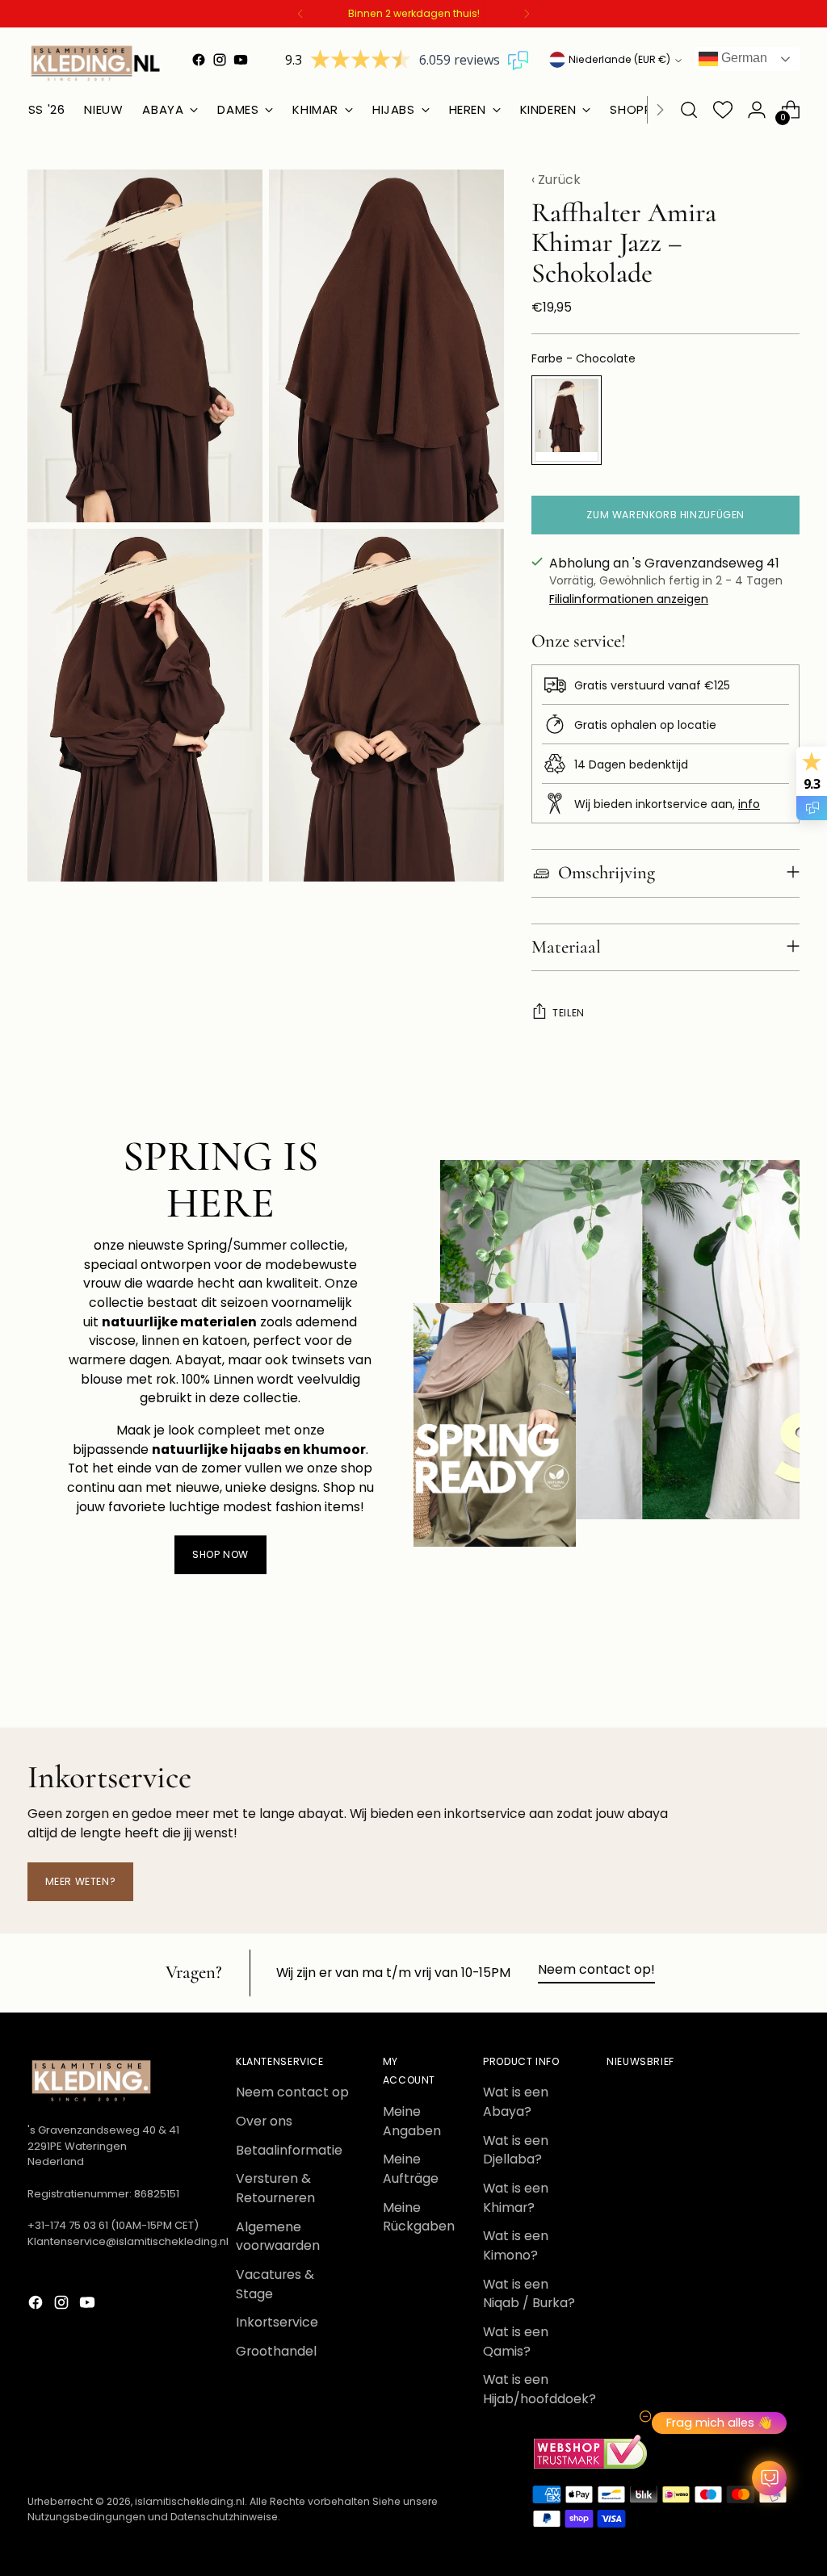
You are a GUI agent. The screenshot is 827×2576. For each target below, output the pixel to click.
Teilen (569, 1013)
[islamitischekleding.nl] (96, 63)
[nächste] (527, 14)
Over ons (264, 2121)
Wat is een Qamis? (516, 2341)
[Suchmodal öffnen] (689, 110)
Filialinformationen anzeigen (629, 599)
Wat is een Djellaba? (516, 2150)
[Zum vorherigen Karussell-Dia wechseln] (749, 1673)
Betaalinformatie (289, 2150)
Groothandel (276, 2351)
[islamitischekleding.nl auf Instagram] (220, 60)
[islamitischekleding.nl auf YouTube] (241, 60)
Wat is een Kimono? (516, 2245)
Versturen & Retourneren (275, 2188)
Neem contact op (292, 2092)
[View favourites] (723, 110)
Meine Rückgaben (419, 2217)
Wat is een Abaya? (516, 2102)
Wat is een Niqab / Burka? (529, 2294)
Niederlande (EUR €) (619, 59)
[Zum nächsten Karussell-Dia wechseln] (786, 1672)
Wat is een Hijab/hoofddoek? (539, 2389)
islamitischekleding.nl (190, 2501)
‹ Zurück (556, 180)
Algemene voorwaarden (278, 2237)
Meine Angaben (412, 2121)
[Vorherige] (300, 14)
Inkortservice (277, 2322)
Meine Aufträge (411, 2169)
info (749, 804)
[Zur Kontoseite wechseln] (757, 110)
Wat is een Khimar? (516, 2198)
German (743, 58)
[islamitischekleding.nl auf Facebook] (199, 60)
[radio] (567, 420)
